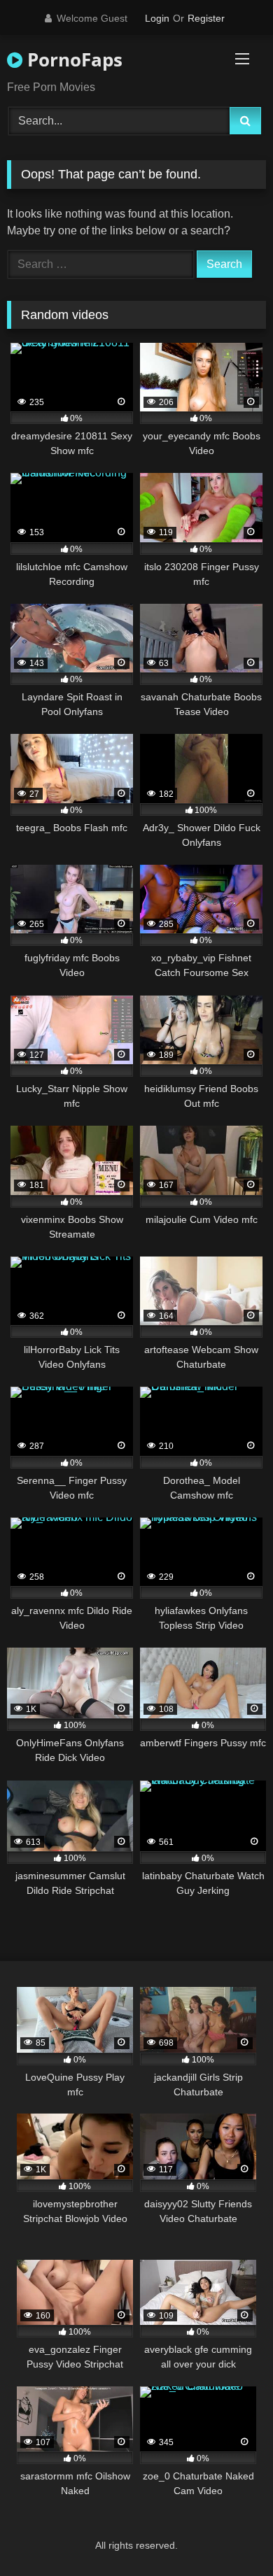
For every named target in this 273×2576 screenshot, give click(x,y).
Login (157, 18)
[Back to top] (230, 2534)
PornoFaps (72, 59)
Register (206, 18)
